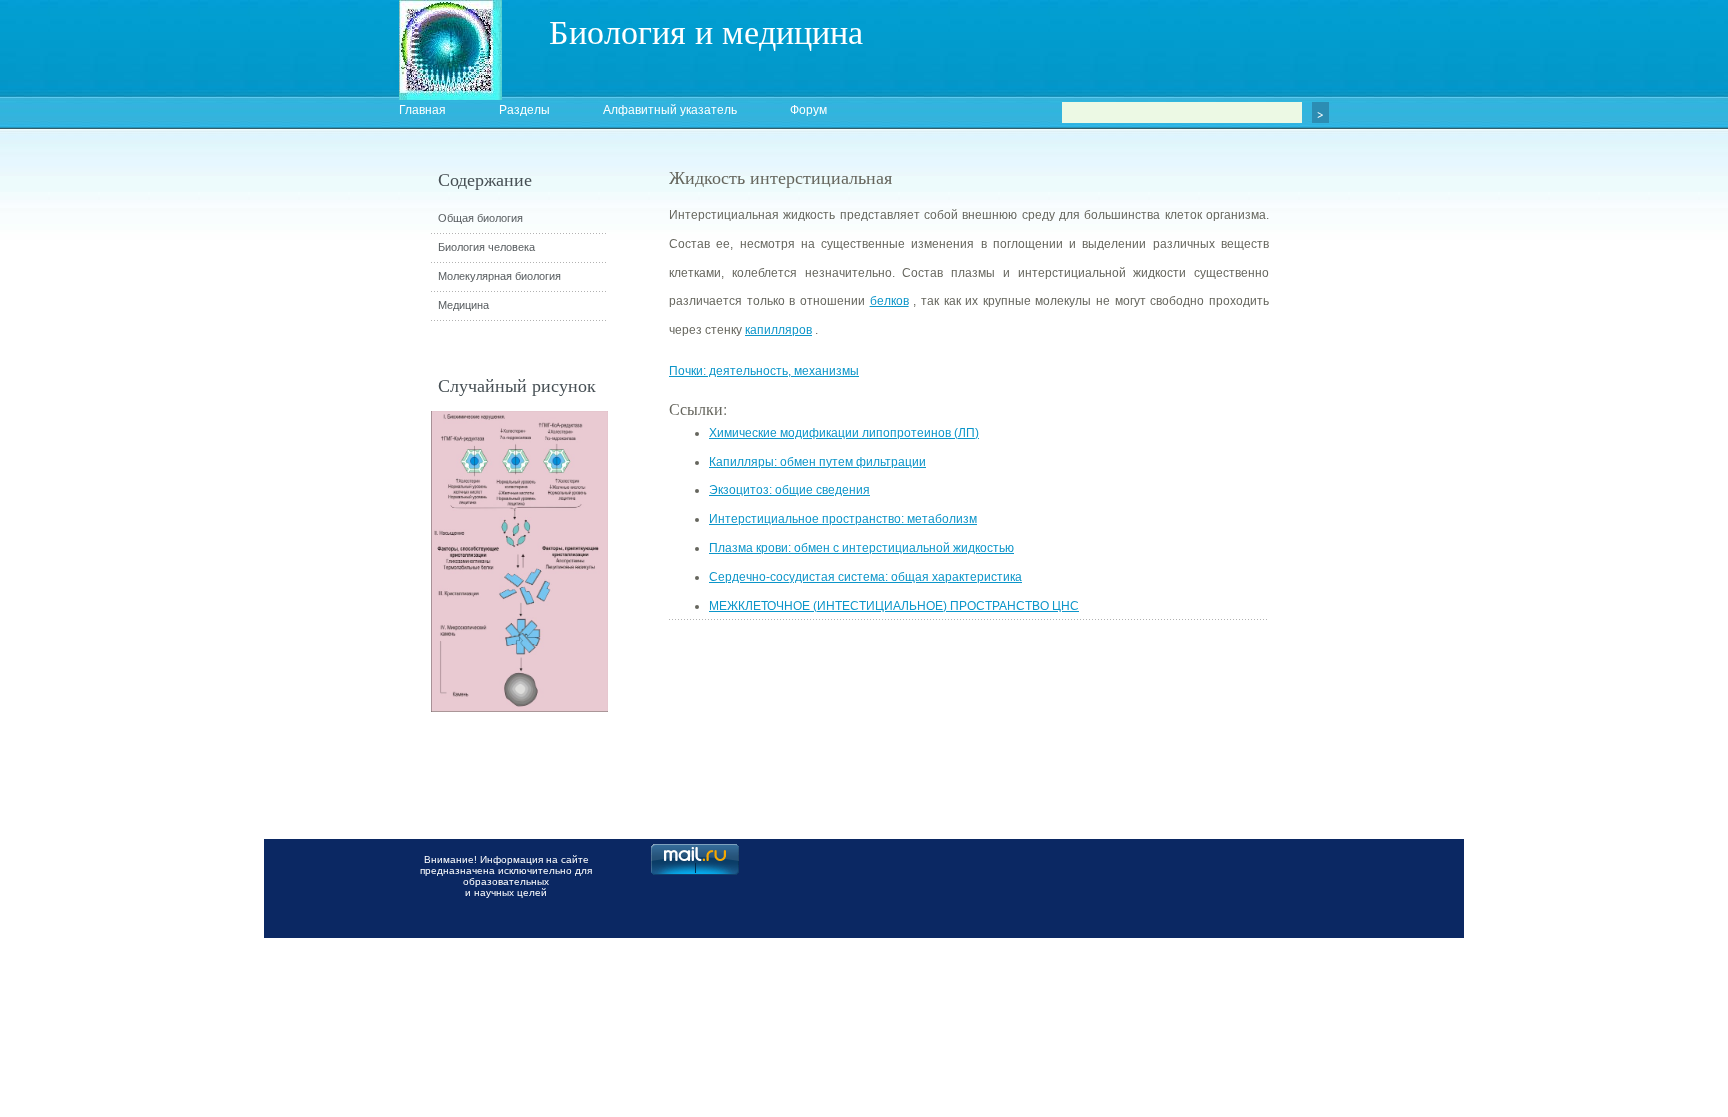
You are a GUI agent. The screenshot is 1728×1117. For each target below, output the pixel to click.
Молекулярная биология (499, 276)
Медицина (463, 305)
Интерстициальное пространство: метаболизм (843, 519)
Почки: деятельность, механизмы (764, 371)
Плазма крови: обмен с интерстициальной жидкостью (861, 548)
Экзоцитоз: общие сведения (789, 490)
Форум (808, 110)
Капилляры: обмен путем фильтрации (817, 462)
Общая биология (480, 218)
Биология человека (486, 247)
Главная (422, 110)
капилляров (778, 330)
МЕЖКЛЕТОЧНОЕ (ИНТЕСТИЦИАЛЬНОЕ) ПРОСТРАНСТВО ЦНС (894, 606)
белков (889, 301)
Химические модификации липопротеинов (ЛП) (844, 433)
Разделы (524, 110)
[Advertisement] (1379, 525)
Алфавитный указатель (670, 110)
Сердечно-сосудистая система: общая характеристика (865, 577)
